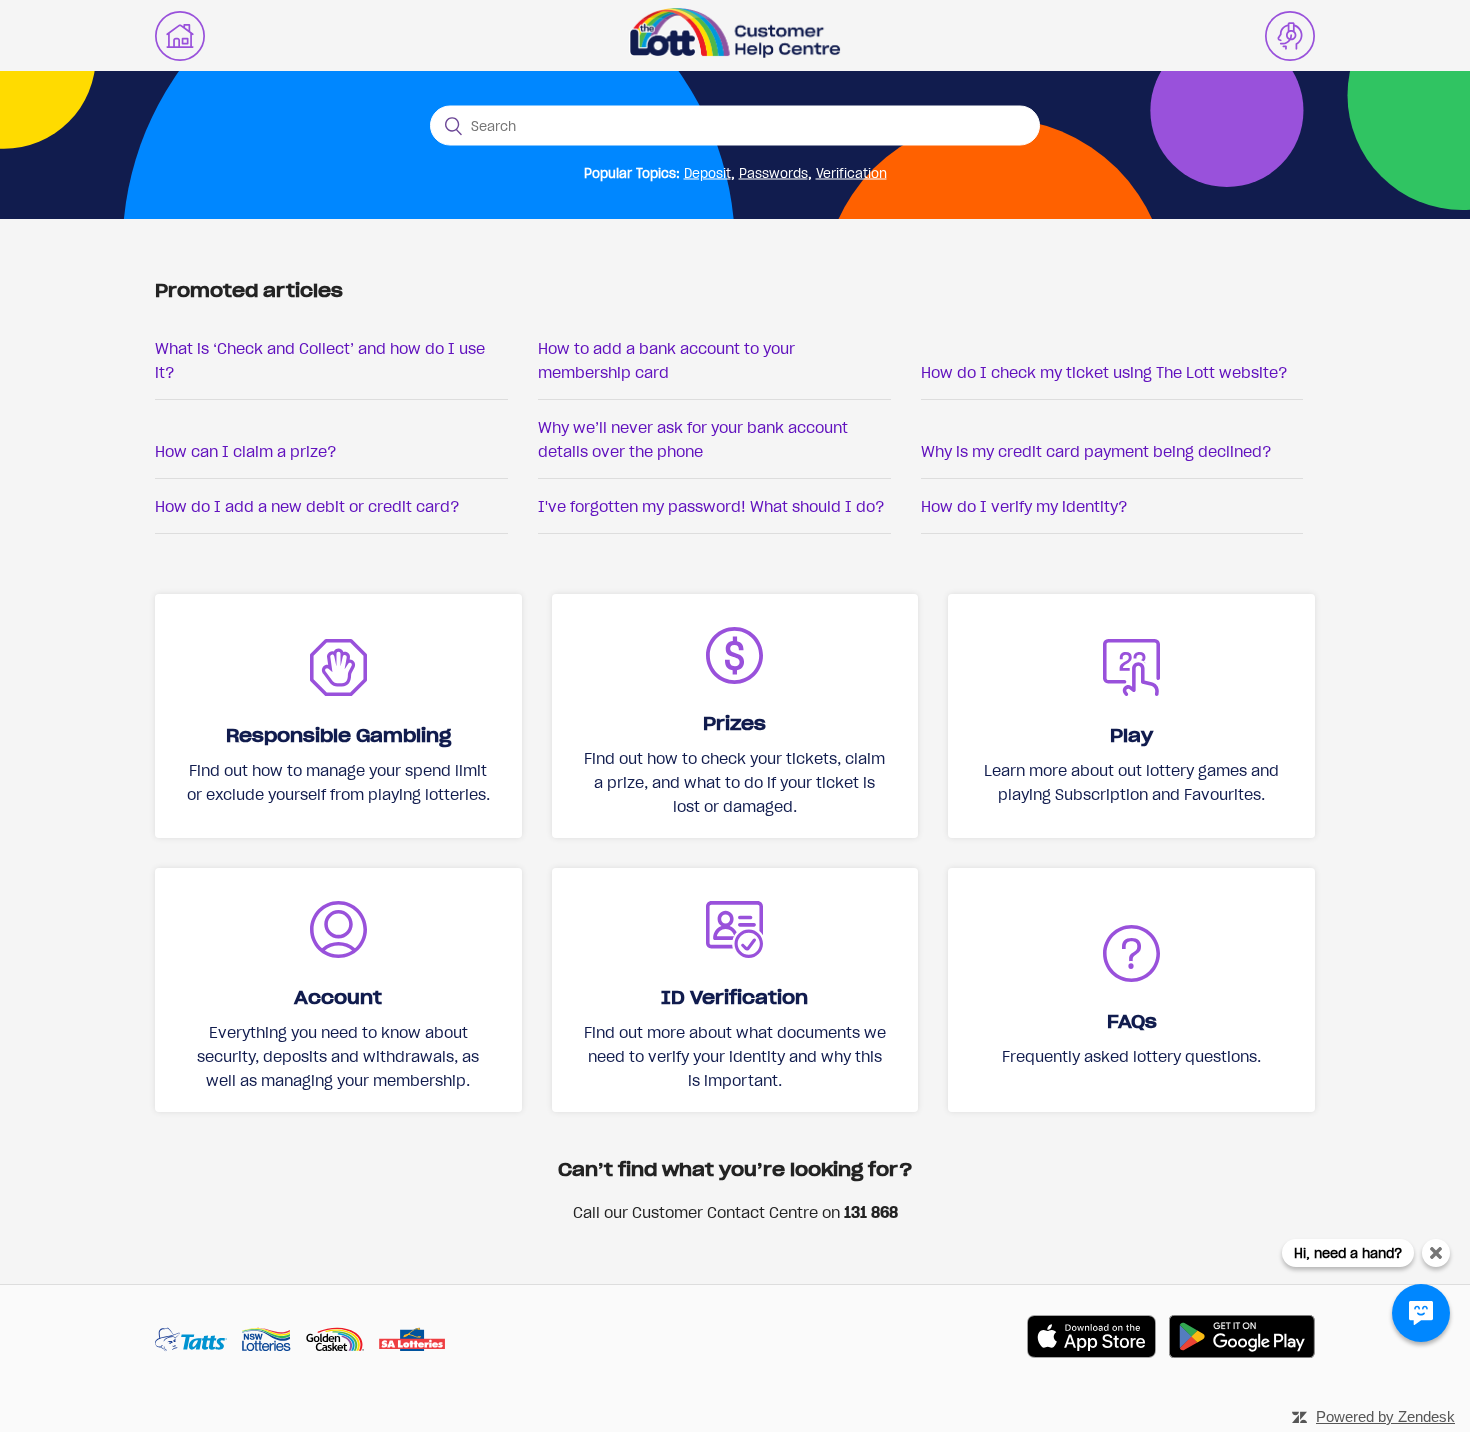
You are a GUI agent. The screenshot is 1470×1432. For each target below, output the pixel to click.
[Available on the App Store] (1091, 1339)
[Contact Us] (1290, 36)
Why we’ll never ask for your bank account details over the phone (693, 439)
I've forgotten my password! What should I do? (711, 506)
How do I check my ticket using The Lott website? (1104, 372)
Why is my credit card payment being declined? (1096, 451)
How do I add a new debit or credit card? (307, 506)
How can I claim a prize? (246, 451)
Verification (851, 173)
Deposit (707, 173)
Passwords (773, 173)
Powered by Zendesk (1385, 1416)
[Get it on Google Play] (1242, 1339)
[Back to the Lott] (180, 36)
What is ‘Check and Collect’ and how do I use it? (320, 360)
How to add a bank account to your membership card (666, 360)
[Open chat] (1421, 1313)
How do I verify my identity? (1024, 506)
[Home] (735, 52)
